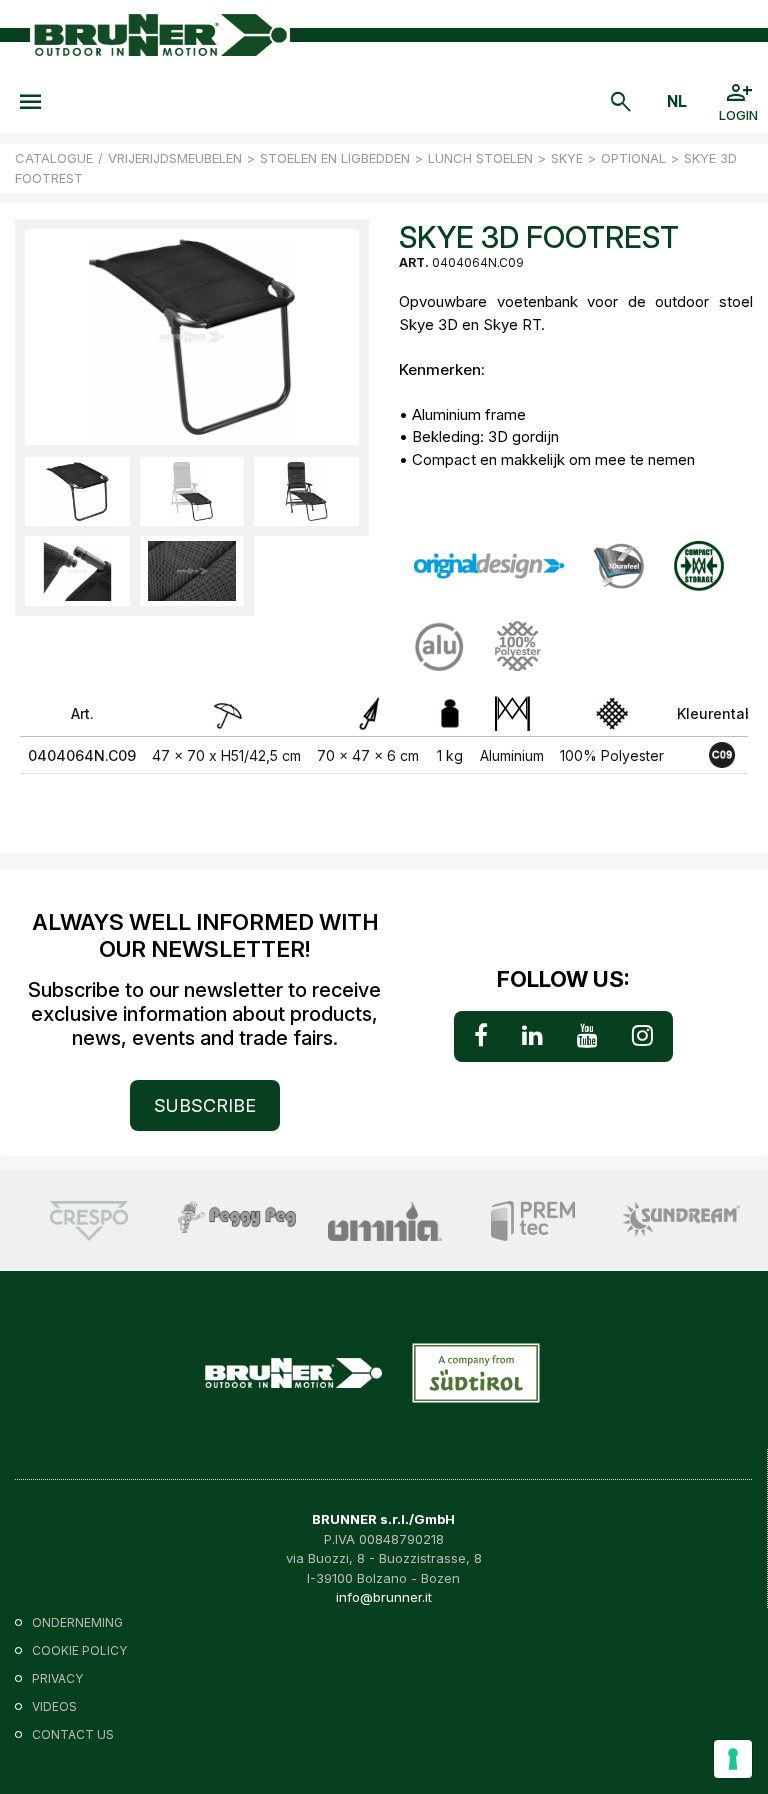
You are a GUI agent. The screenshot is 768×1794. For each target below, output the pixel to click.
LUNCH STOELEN (480, 158)
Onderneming (77, 1622)
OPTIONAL (633, 158)
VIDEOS (54, 1706)
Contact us (73, 1734)
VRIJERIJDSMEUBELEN (175, 158)
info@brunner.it (384, 1597)
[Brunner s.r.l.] (160, 35)
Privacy (57, 1678)
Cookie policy (79, 1650)
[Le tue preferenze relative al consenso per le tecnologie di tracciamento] (733, 1759)
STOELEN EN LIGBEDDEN (335, 158)
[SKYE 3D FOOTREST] (77, 491)
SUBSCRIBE (205, 1105)
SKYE (567, 158)
